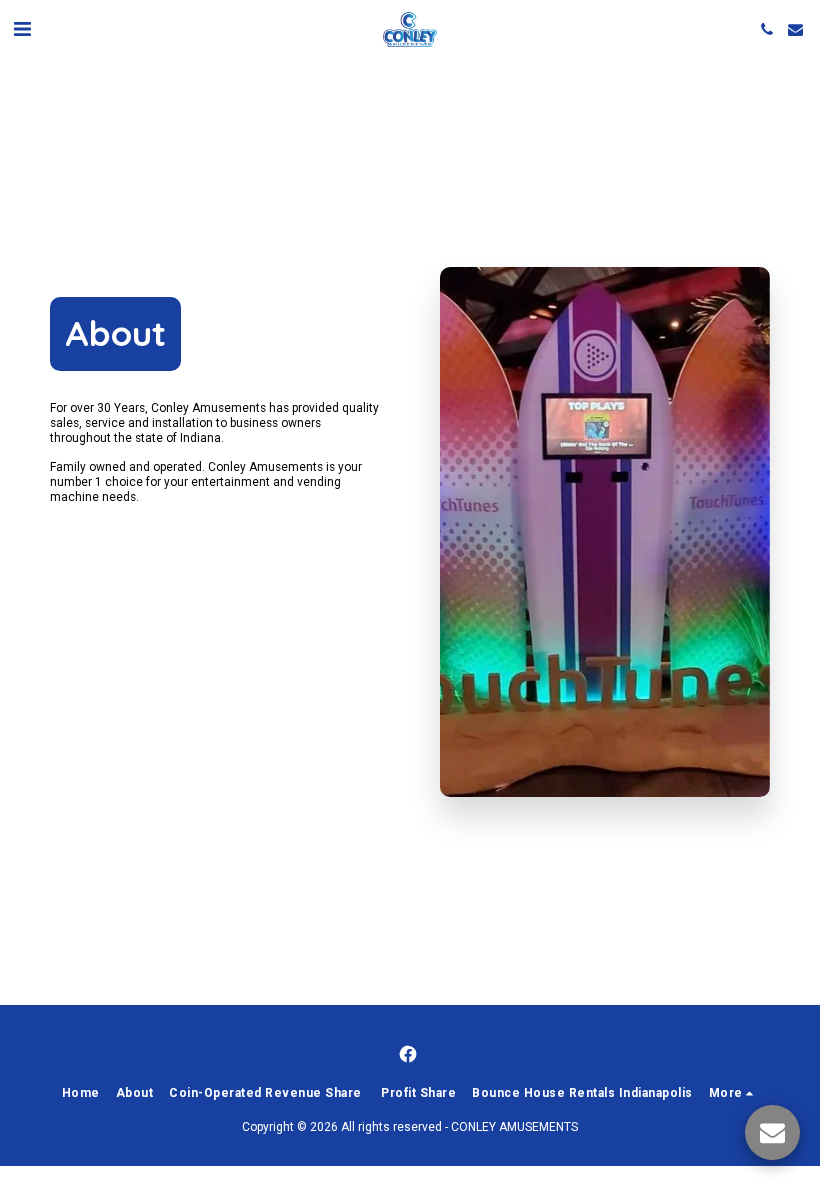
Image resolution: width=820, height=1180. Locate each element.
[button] (22, 29)
